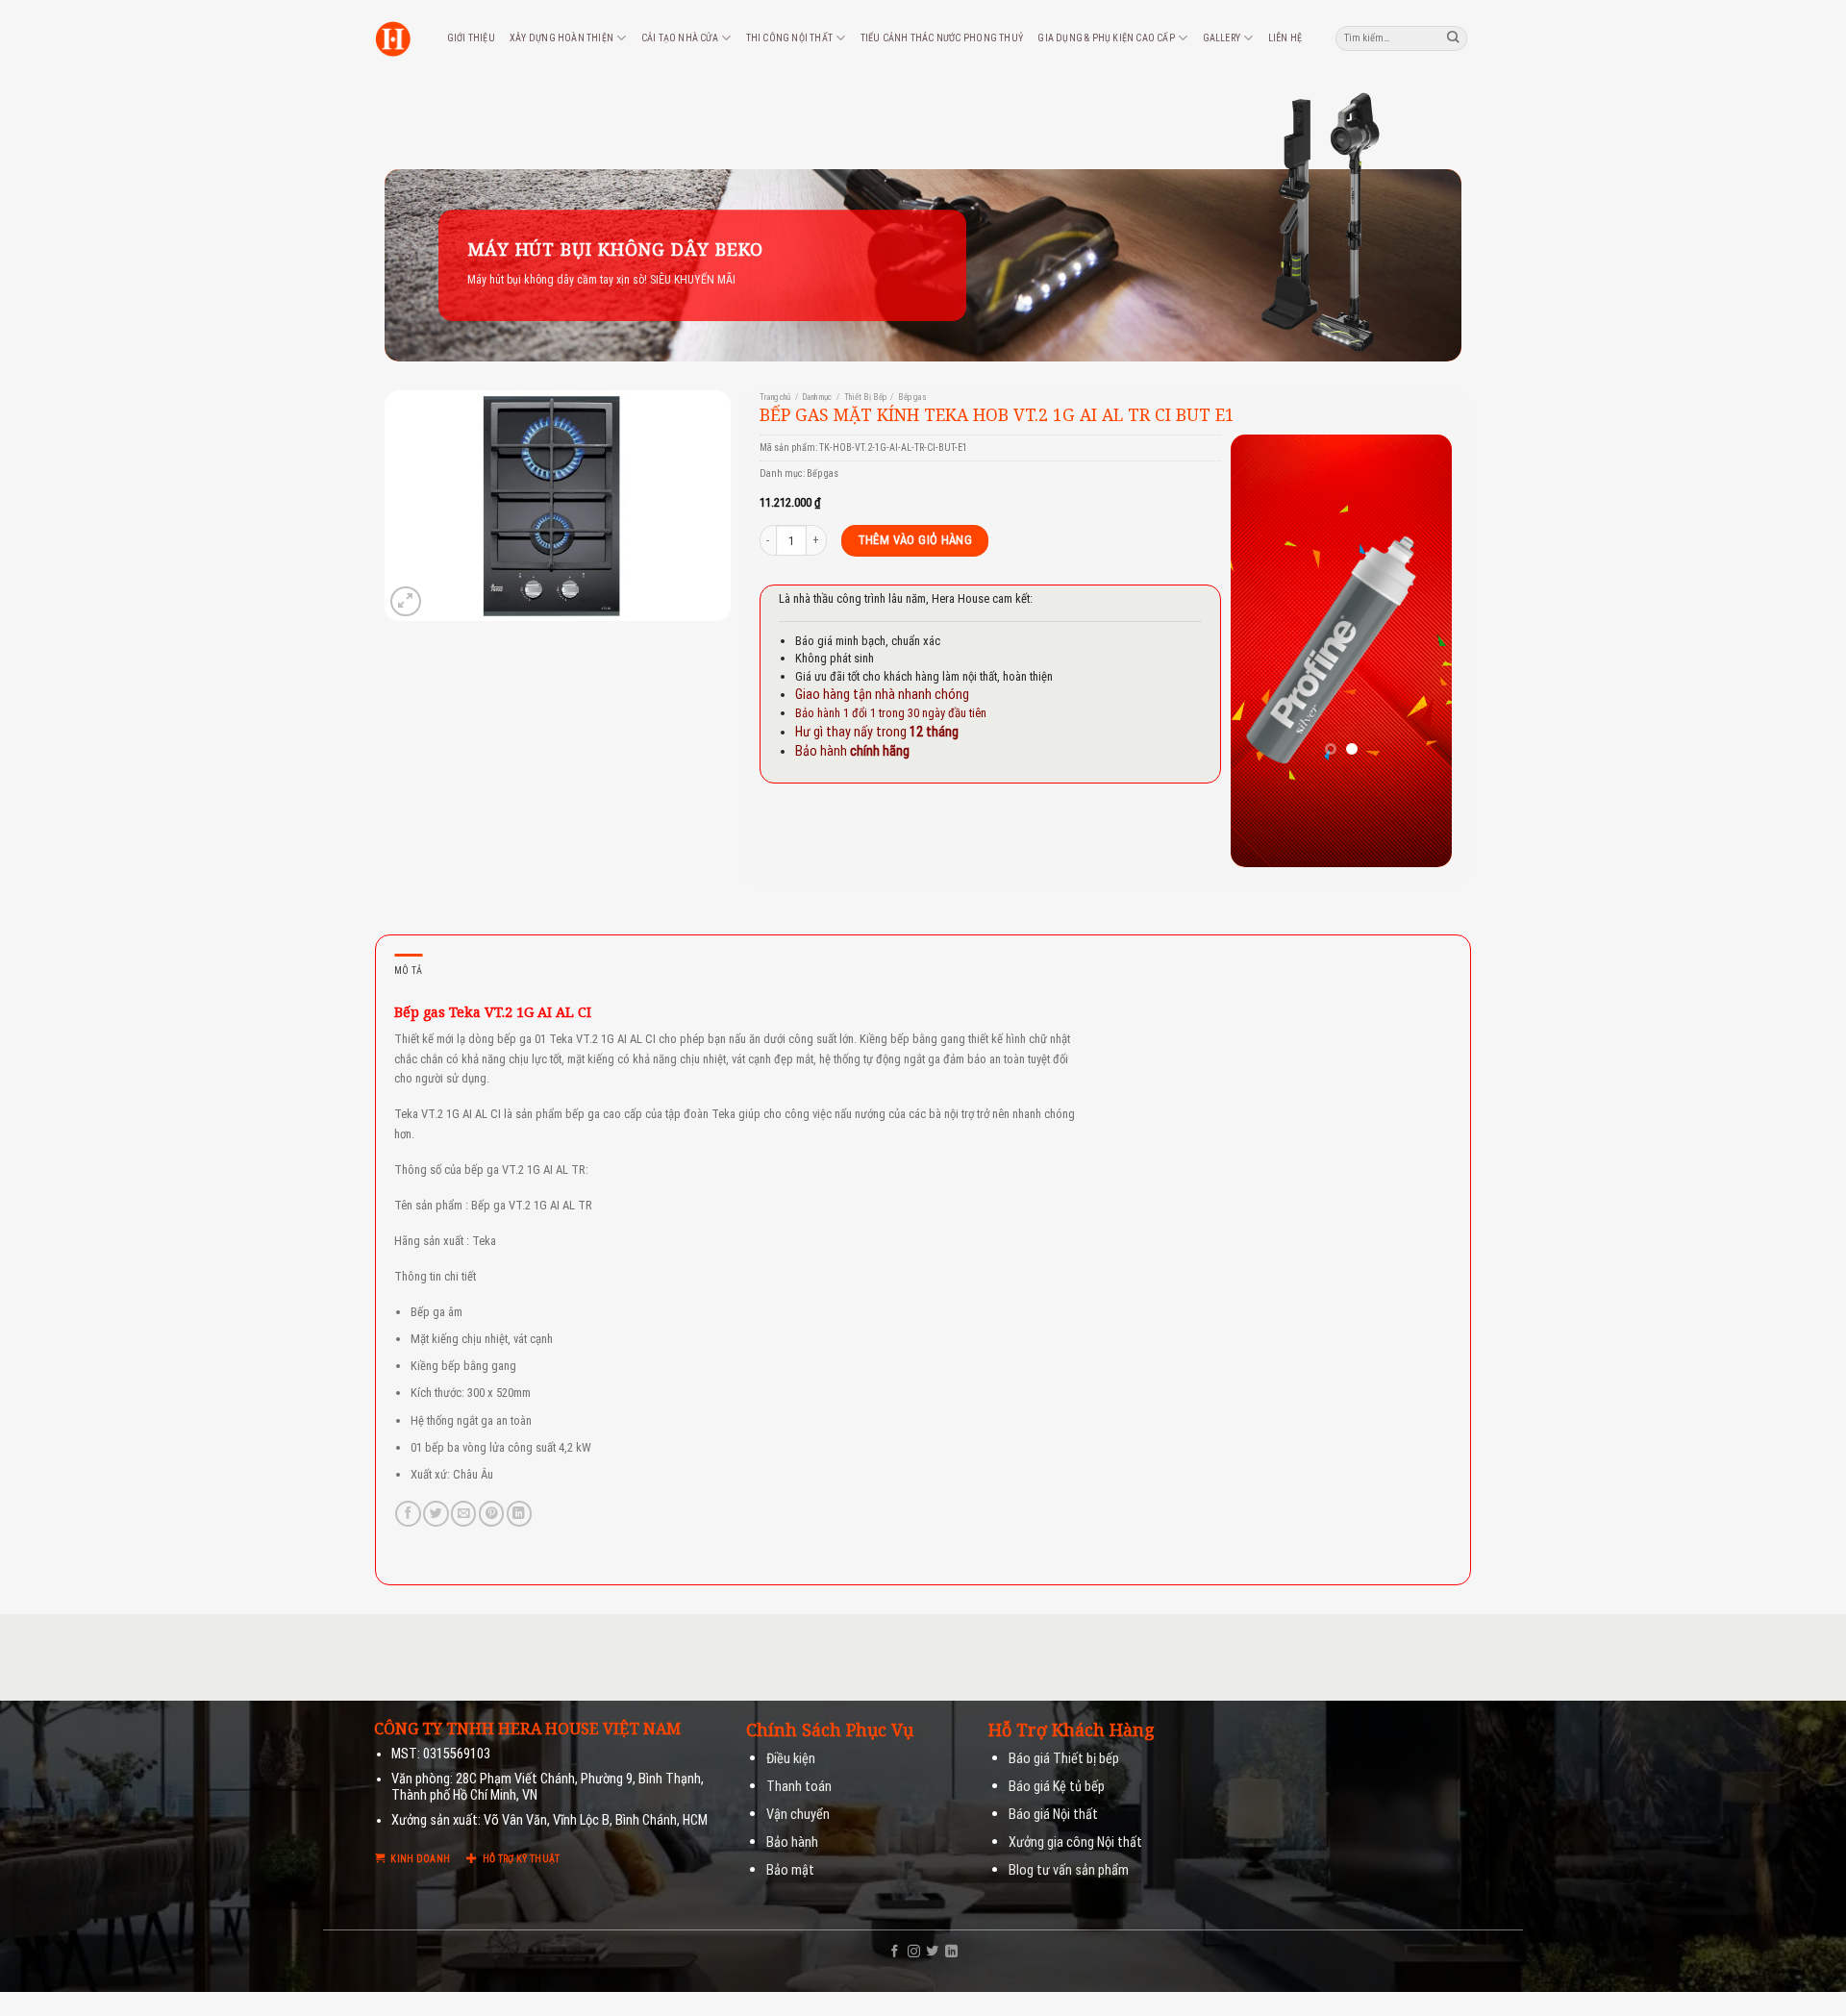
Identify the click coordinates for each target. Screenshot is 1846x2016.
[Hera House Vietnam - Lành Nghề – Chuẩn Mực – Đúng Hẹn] (393, 39)
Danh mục (817, 397)
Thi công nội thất (789, 38)
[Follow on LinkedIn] (951, 1952)
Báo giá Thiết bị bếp (1064, 1759)
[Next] (1423, 651)
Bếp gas (912, 397)
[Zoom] (405, 601)
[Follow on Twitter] (932, 1952)
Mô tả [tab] (408, 971)
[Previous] (1260, 651)
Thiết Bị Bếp (865, 397)
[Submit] (1454, 38)
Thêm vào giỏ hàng (915, 540)
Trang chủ (775, 397)
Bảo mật (790, 1870)
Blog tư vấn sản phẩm (1069, 1870)
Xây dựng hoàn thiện (561, 38)
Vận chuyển (798, 1815)
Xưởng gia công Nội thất (1075, 1842)
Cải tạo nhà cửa (680, 38)
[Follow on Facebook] (895, 1952)
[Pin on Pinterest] (491, 1514)
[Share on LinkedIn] (519, 1514)
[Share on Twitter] (436, 1514)
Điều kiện (791, 1759)
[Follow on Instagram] (914, 1952)
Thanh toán (799, 1787)
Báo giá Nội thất (1053, 1815)
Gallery (1222, 38)
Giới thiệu (471, 38)
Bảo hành (792, 1842)
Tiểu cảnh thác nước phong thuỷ (942, 38)
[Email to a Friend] (463, 1514)
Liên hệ (1285, 38)
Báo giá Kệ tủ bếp (1057, 1787)
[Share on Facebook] (408, 1514)
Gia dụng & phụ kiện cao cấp (1106, 38)
